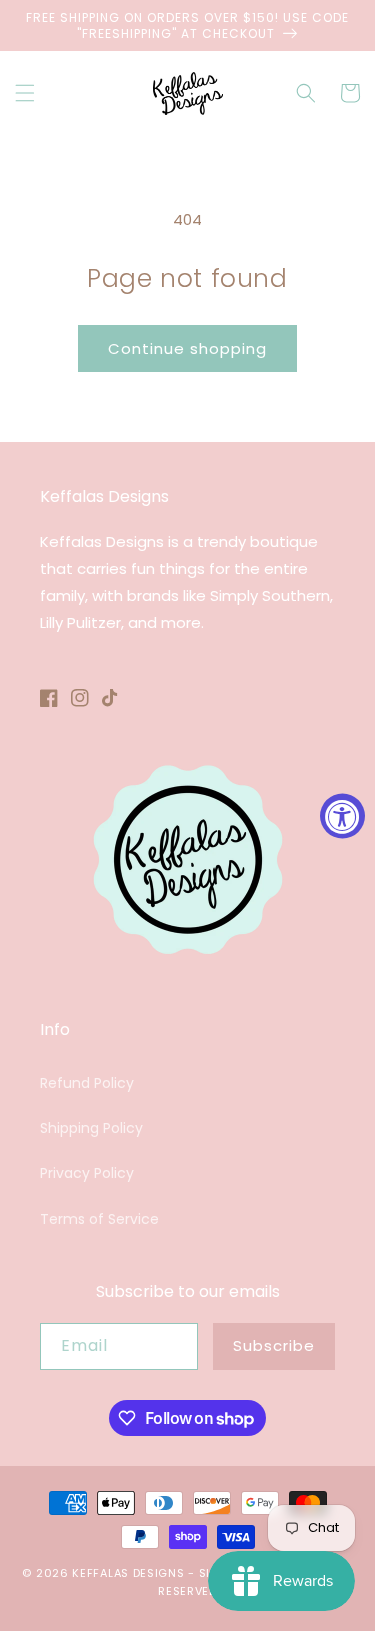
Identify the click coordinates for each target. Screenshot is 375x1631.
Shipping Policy (91, 1128)
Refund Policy (87, 1083)
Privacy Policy (87, 1173)
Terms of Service (99, 1219)
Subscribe (274, 1345)
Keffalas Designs (128, 1573)
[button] (25, 93)
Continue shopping (187, 348)
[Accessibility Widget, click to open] (342, 815)
